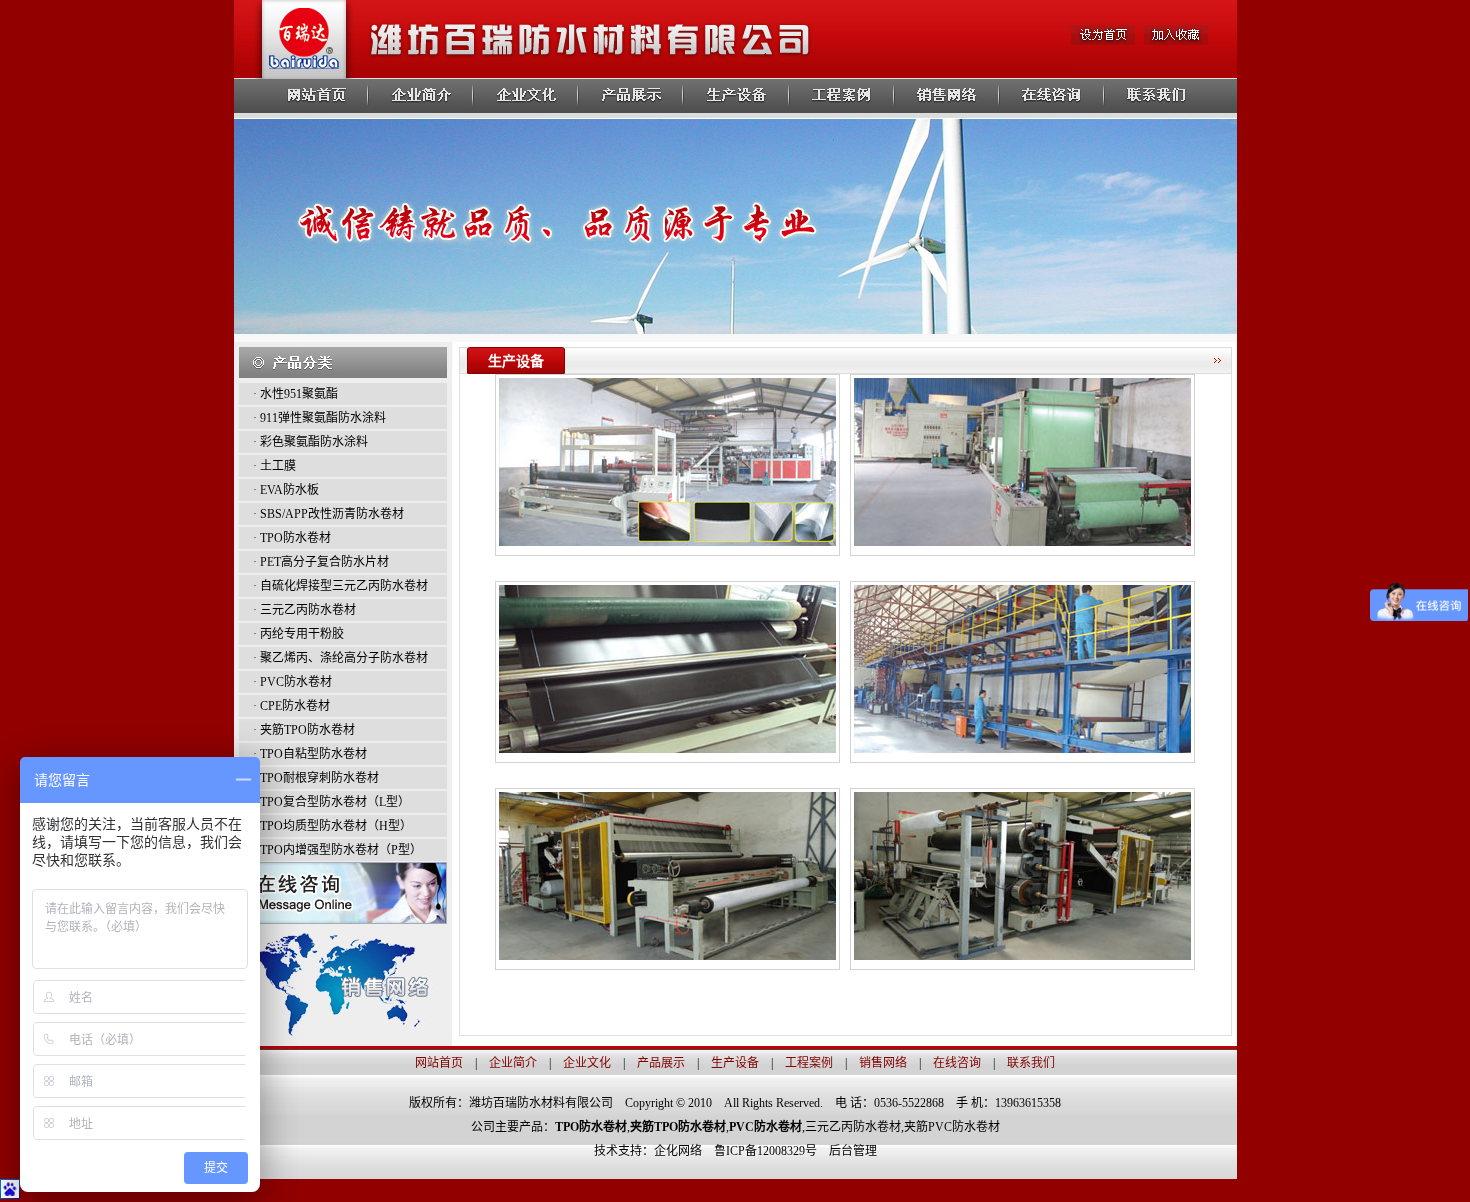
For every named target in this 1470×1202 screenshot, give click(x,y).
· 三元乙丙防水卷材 (304, 610)
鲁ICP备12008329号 (771, 1151)
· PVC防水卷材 (292, 682)
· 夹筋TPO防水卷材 (304, 730)
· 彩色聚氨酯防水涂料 (310, 442)
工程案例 (809, 1063)
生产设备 (735, 1063)
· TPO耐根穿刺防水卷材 (316, 778)
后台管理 (853, 1151)
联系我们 (1031, 1063)
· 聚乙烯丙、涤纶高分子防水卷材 (340, 658)
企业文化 (587, 1063)
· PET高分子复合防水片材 (321, 562)
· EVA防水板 (286, 490)
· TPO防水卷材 (292, 538)
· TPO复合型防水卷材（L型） (331, 802)
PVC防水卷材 (765, 1127)
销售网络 (883, 1063)
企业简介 (513, 1063)
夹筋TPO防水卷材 (678, 1127)
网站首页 (439, 1063)
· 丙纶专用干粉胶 (298, 634)
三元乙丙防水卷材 (853, 1127)
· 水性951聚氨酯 (295, 394)
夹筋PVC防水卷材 (952, 1127)
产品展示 (661, 1063)
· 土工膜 (274, 466)
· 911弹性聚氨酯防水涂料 (319, 418)
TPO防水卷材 (591, 1127)
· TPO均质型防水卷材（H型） (332, 826)
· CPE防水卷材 (291, 706)
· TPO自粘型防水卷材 (310, 754)
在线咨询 (957, 1063)
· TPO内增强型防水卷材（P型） (337, 850)
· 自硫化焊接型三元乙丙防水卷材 (340, 586)
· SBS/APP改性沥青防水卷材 (328, 514)
